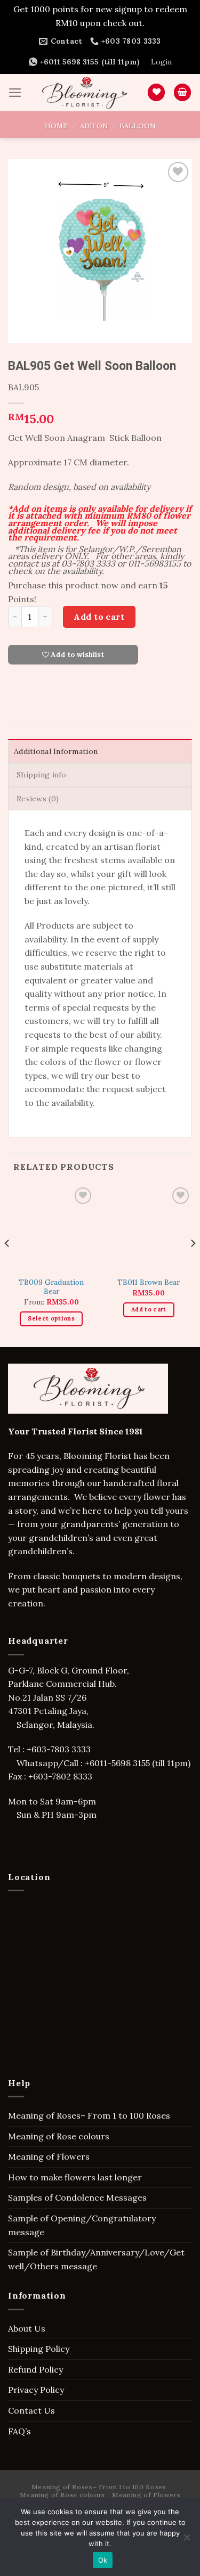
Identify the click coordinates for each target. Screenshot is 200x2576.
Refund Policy (35, 2369)
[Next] (193, 1265)
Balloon (137, 126)
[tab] (100, 751)
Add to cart (99, 617)
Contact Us (31, 2410)
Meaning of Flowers (49, 2156)
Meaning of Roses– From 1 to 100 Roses (89, 2115)
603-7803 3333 (62, 1749)
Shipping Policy (39, 2349)
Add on (94, 126)
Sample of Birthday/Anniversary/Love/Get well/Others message (96, 2259)
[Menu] (15, 93)
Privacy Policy (36, 2390)
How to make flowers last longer (75, 2177)
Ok (103, 2560)
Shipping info (42, 775)
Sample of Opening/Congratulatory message (82, 2225)
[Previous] (7, 1265)
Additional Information (56, 751)
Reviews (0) (38, 799)
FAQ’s (19, 2431)
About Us (27, 2328)
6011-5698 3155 (120, 1763)
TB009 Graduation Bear (51, 1287)
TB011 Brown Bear (149, 1282)
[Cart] (182, 92)
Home (56, 126)
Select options (51, 1318)
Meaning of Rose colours (59, 2136)
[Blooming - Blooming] (85, 93)
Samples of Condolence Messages (77, 2197)
